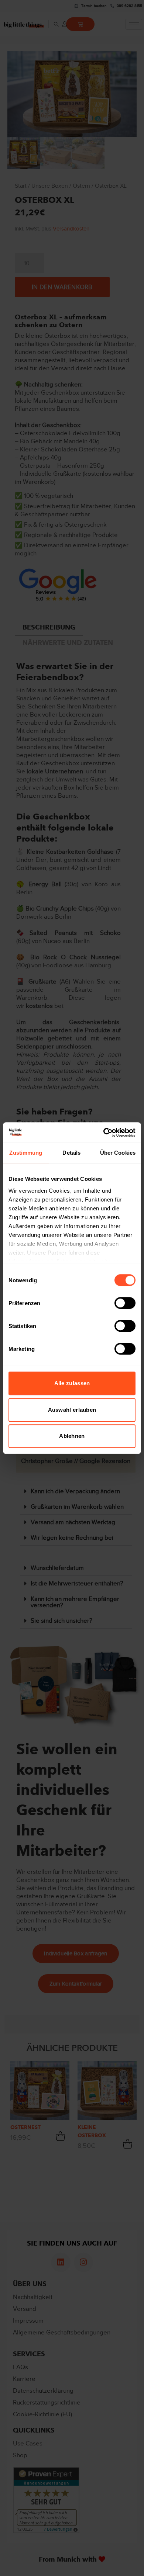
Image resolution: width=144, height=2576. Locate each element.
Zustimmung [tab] (26, 1153)
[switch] (125, 1303)
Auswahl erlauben (72, 1410)
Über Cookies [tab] (118, 1153)
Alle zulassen (72, 1383)
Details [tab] (71, 1153)
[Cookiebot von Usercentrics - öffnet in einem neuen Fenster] (104, 1133)
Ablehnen (72, 1436)
